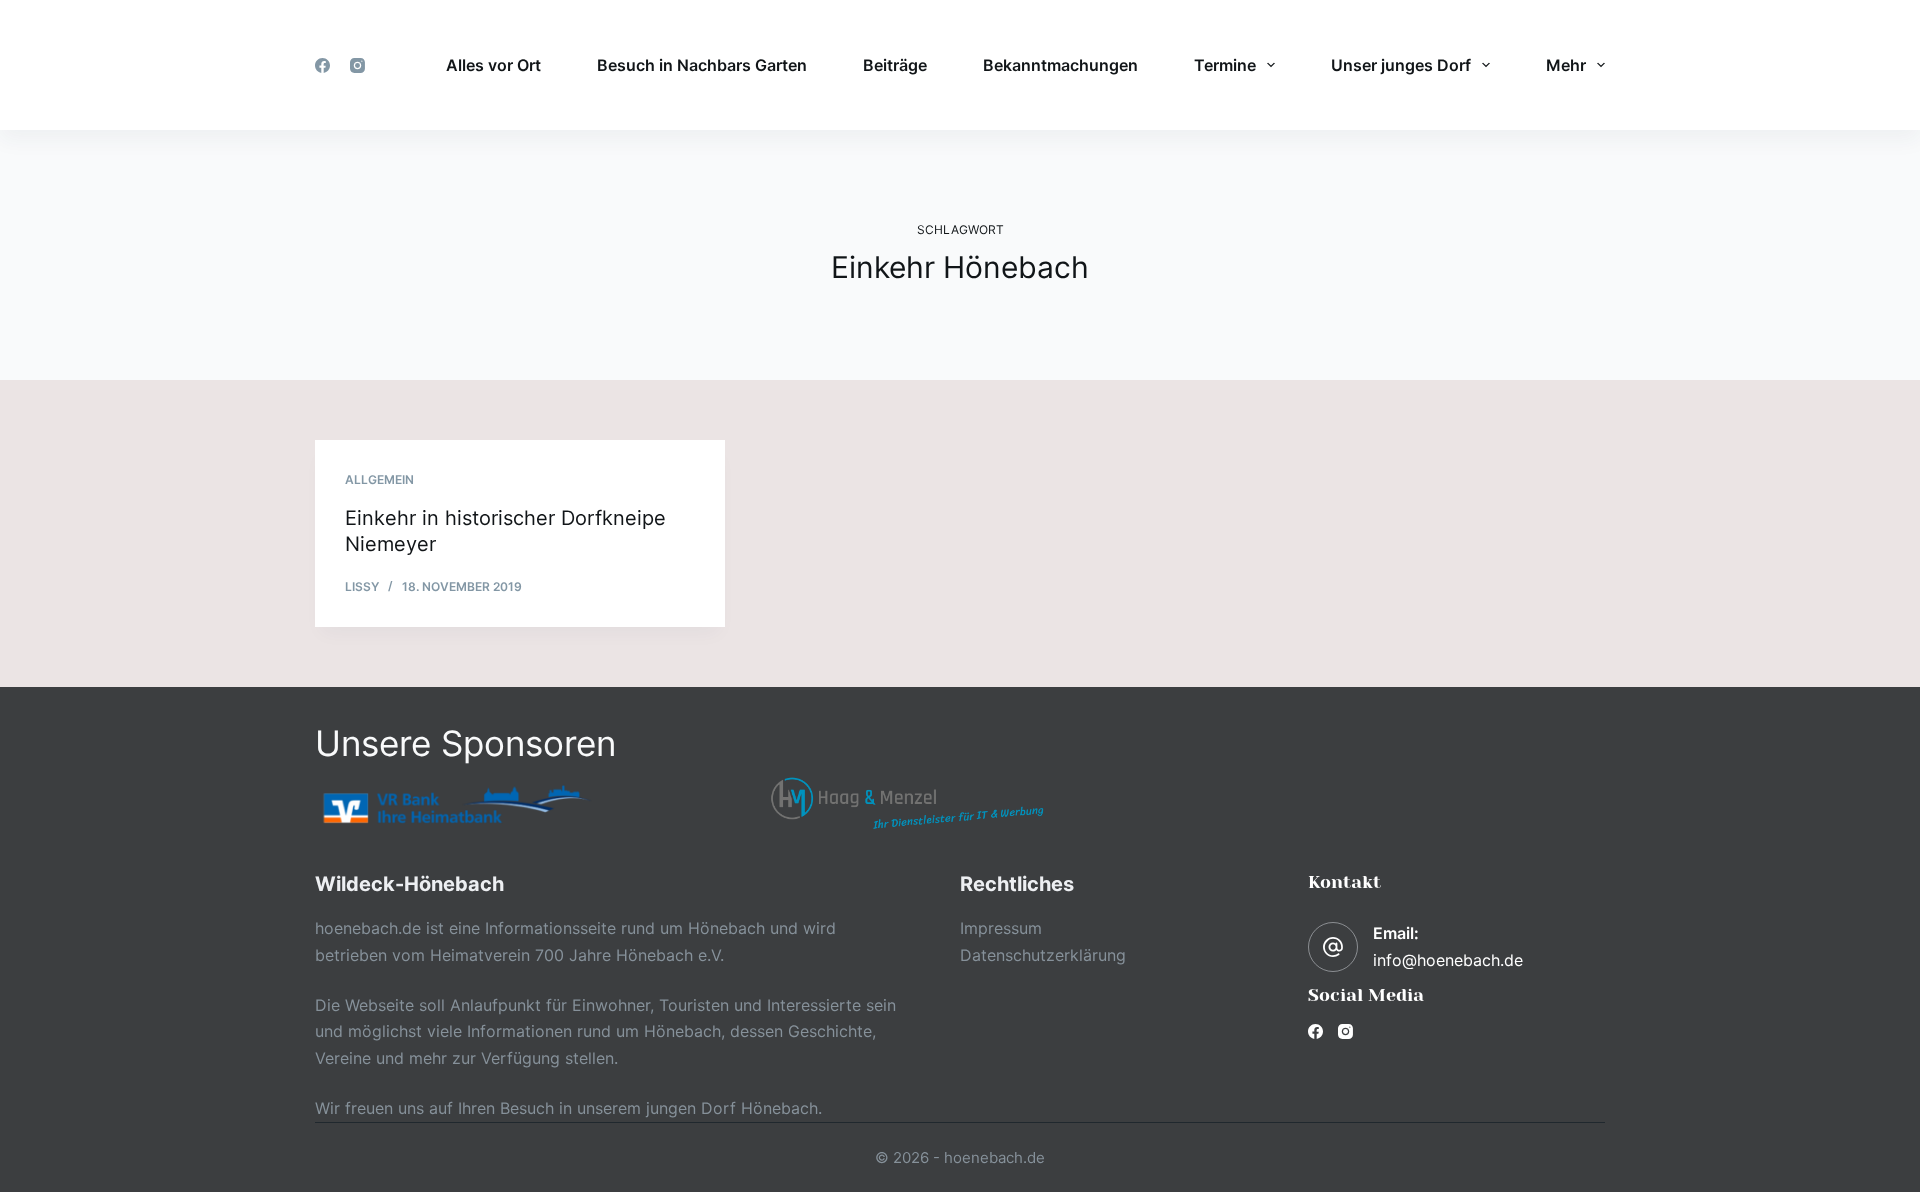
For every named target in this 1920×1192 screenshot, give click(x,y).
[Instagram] (357, 65)
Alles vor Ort (493, 65)
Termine (1225, 65)
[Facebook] (322, 65)
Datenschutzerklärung (1043, 955)
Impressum (1001, 928)
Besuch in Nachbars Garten (702, 65)
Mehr (1566, 65)
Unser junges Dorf (1401, 65)
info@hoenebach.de (1448, 960)
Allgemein (379, 479)
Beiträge (895, 65)
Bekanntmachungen (1060, 65)
